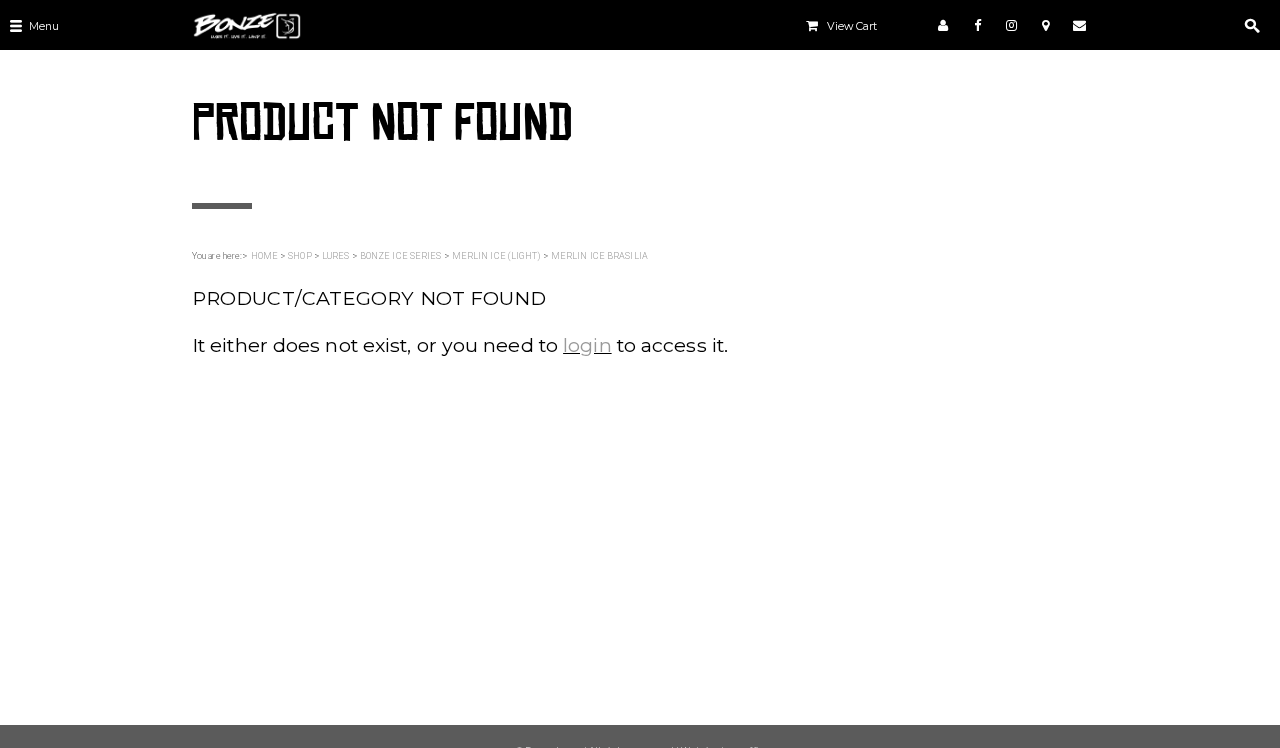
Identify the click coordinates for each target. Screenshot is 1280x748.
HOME (264, 256)
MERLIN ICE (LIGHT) (496, 256)
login (587, 345)
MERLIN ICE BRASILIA (599, 256)
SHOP (299, 256)
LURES (336, 256)
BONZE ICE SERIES (401, 256)
